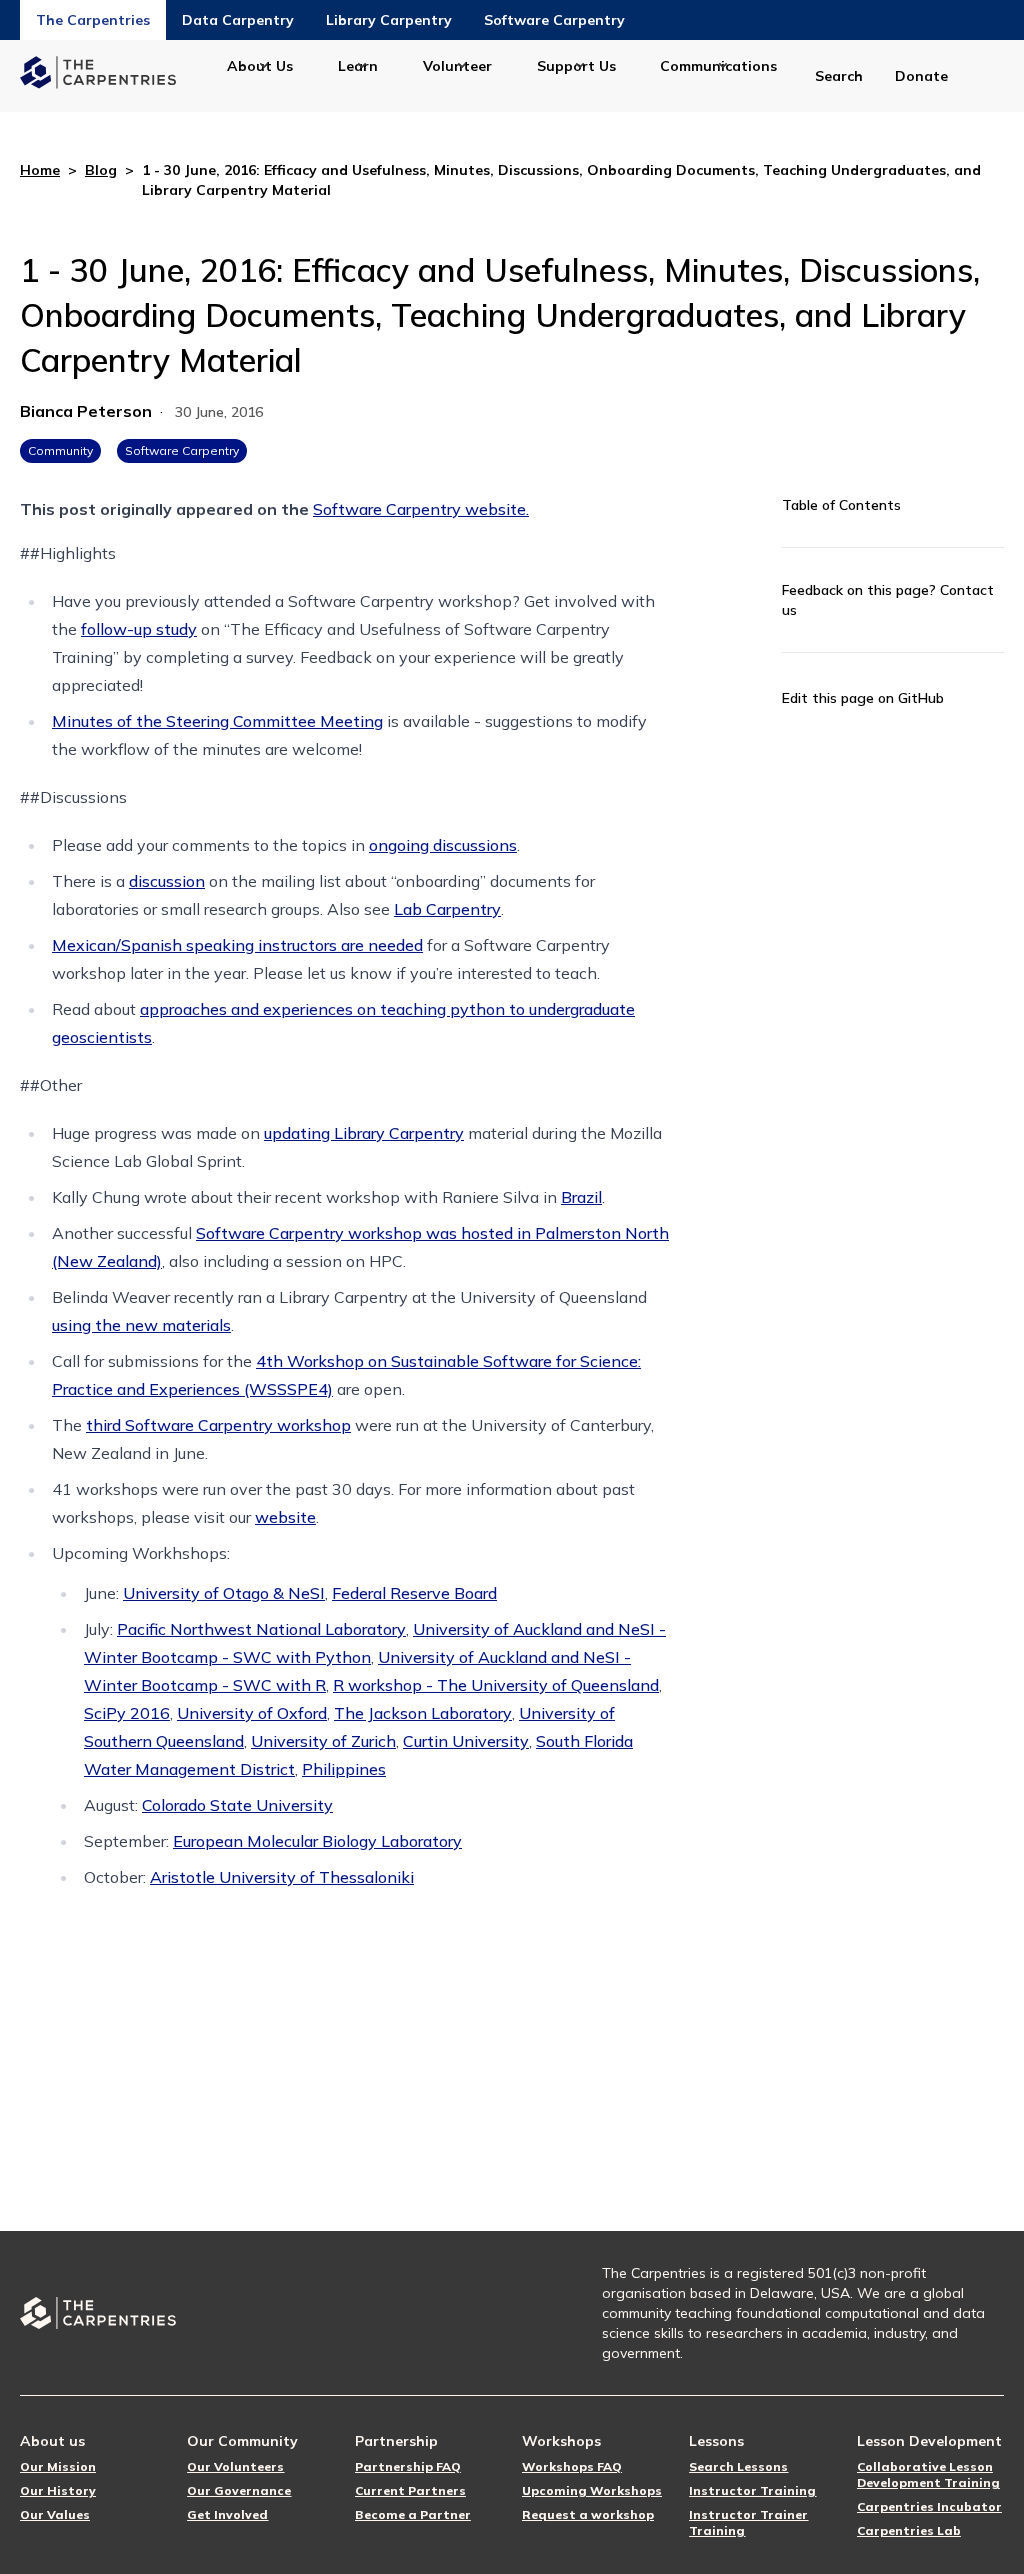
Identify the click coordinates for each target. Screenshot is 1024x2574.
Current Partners (410, 2490)
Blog (101, 170)
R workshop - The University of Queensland (496, 1685)
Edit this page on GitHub (863, 698)
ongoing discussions (443, 845)
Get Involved (227, 2514)
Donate (921, 76)
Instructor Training (752, 2490)
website (285, 1517)
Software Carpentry (554, 20)
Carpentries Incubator (929, 2506)
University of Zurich (323, 1741)
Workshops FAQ (572, 2466)
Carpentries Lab (909, 2530)
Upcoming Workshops (592, 2490)
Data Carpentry (238, 20)
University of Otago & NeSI (224, 1593)
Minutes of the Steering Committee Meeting (217, 721)
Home (40, 170)
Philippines (344, 1769)
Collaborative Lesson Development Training (928, 2474)
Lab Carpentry (447, 909)
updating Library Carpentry (364, 1133)
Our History (58, 2490)
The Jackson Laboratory (423, 1713)
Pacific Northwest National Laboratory (261, 1629)
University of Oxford (252, 1713)
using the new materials (141, 1325)
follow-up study (139, 629)
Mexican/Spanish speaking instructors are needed (237, 945)
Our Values (55, 2514)
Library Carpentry (389, 20)
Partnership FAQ (408, 2466)
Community (60, 450)
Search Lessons (738, 2466)
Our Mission (58, 2466)
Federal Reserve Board (414, 1593)
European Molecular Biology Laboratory (317, 1841)
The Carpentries (93, 20)
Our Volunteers (235, 2466)
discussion (167, 881)
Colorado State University (237, 1805)
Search (839, 76)
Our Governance (239, 2490)
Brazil (581, 1197)
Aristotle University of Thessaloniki (282, 1877)
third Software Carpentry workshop (218, 1425)
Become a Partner (413, 2514)
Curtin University (466, 1741)
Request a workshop (588, 2514)
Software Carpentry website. (421, 509)
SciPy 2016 (127, 1713)
